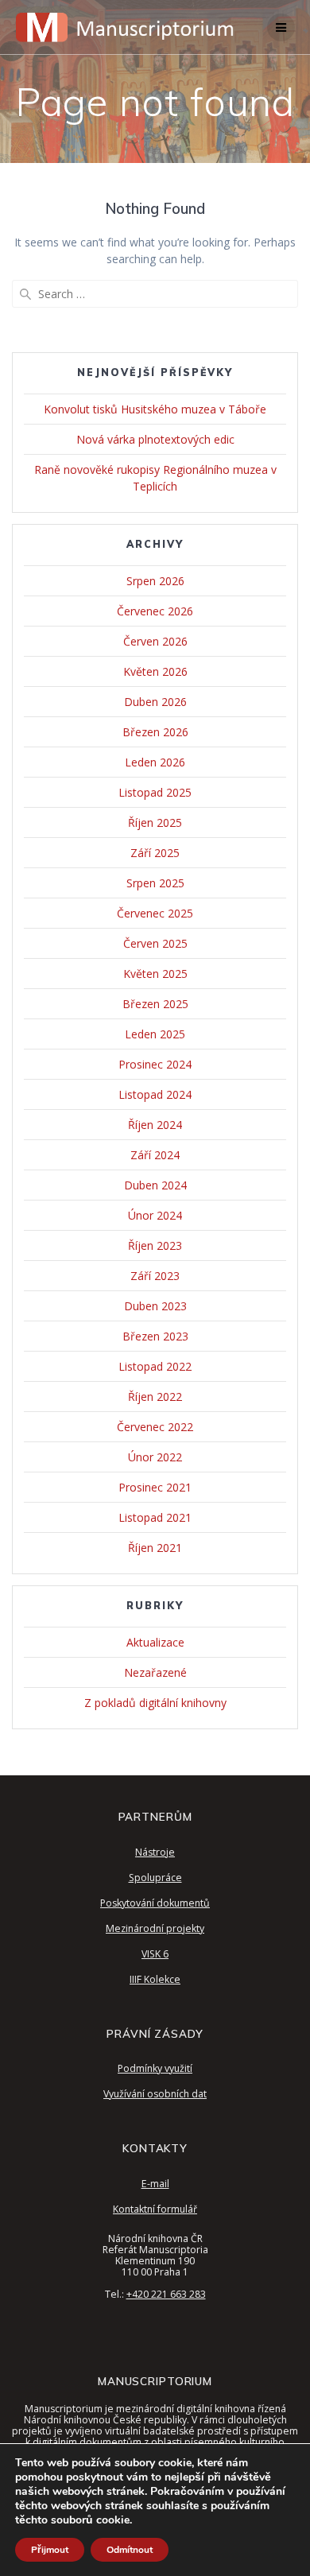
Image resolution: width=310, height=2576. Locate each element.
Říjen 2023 (155, 1245)
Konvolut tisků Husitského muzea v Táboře (155, 409)
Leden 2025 (155, 1034)
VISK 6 (155, 1954)
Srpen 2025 (155, 883)
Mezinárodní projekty (155, 1928)
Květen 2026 (155, 671)
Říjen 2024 (155, 1125)
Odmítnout (130, 2550)
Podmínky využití (155, 2068)
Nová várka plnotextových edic (155, 439)
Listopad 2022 (155, 1366)
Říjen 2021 (155, 1548)
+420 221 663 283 (166, 2294)
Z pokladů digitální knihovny (155, 1703)
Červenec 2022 (155, 1427)
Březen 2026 (155, 732)
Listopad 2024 (155, 1094)
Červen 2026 (155, 641)
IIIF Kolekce (155, 1979)
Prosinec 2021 (155, 1487)
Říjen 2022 (155, 1397)
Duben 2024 (155, 1185)
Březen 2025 (155, 1004)
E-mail (155, 2184)
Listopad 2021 (155, 1517)
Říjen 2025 (155, 822)
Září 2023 (155, 1276)
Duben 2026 (155, 702)
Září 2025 (155, 853)
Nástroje (155, 1852)
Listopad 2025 (155, 792)
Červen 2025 (155, 943)
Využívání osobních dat (155, 2094)
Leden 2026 (155, 762)
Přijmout (50, 2550)
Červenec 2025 (155, 913)
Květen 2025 (155, 974)
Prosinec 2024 (155, 1064)
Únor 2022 (155, 1457)
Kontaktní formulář (155, 2209)
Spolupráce (155, 1878)
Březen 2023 (155, 1336)
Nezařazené (155, 1672)
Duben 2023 (155, 1306)
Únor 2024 (155, 1215)
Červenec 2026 (155, 611)
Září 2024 (155, 1155)
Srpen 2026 (155, 581)
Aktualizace (155, 1642)
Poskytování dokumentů (155, 1903)
